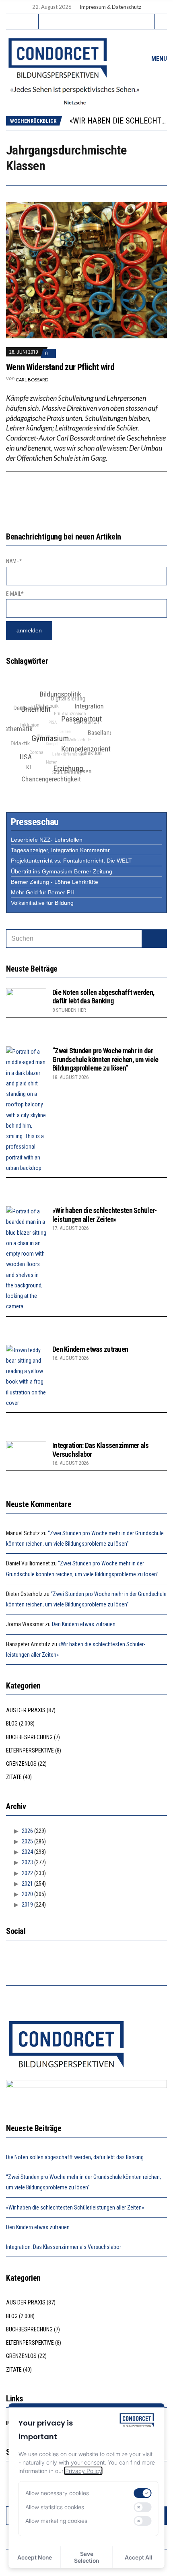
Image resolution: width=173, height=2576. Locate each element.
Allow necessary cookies (57, 2493)
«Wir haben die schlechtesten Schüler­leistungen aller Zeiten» (105, 1215)
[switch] (143, 2493)
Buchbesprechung (29, 1737)
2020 (27, 1894)
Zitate (14, 1777)
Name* (14, 561)
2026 (27, 1831)
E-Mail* (15, 594)
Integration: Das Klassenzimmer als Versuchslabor (64, 2247)
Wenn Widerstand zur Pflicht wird (60, 367)
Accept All (139, 2557)
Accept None (35, 2557)
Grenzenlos (21, 1764)
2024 (27, 1852)
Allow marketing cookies (56, 2521)
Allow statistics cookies (55, 2507)
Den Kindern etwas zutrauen (90, 1349)
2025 (27, 1841)
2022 (27, 1873)
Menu (158, 59)
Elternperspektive (30, 1750)
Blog (12, 1724)
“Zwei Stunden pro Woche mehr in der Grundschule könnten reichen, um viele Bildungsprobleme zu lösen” (105, 1059)
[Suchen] (154, 939)
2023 (27, 1862)
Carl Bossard (32, 380)
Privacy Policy (83, 2471)
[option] (118, 121)
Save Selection (86, 2557)
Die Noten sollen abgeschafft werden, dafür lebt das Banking (103, 997)
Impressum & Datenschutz (110, 7)
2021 (27, 1884)
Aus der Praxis (26, 1710)
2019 (27, 1905)
